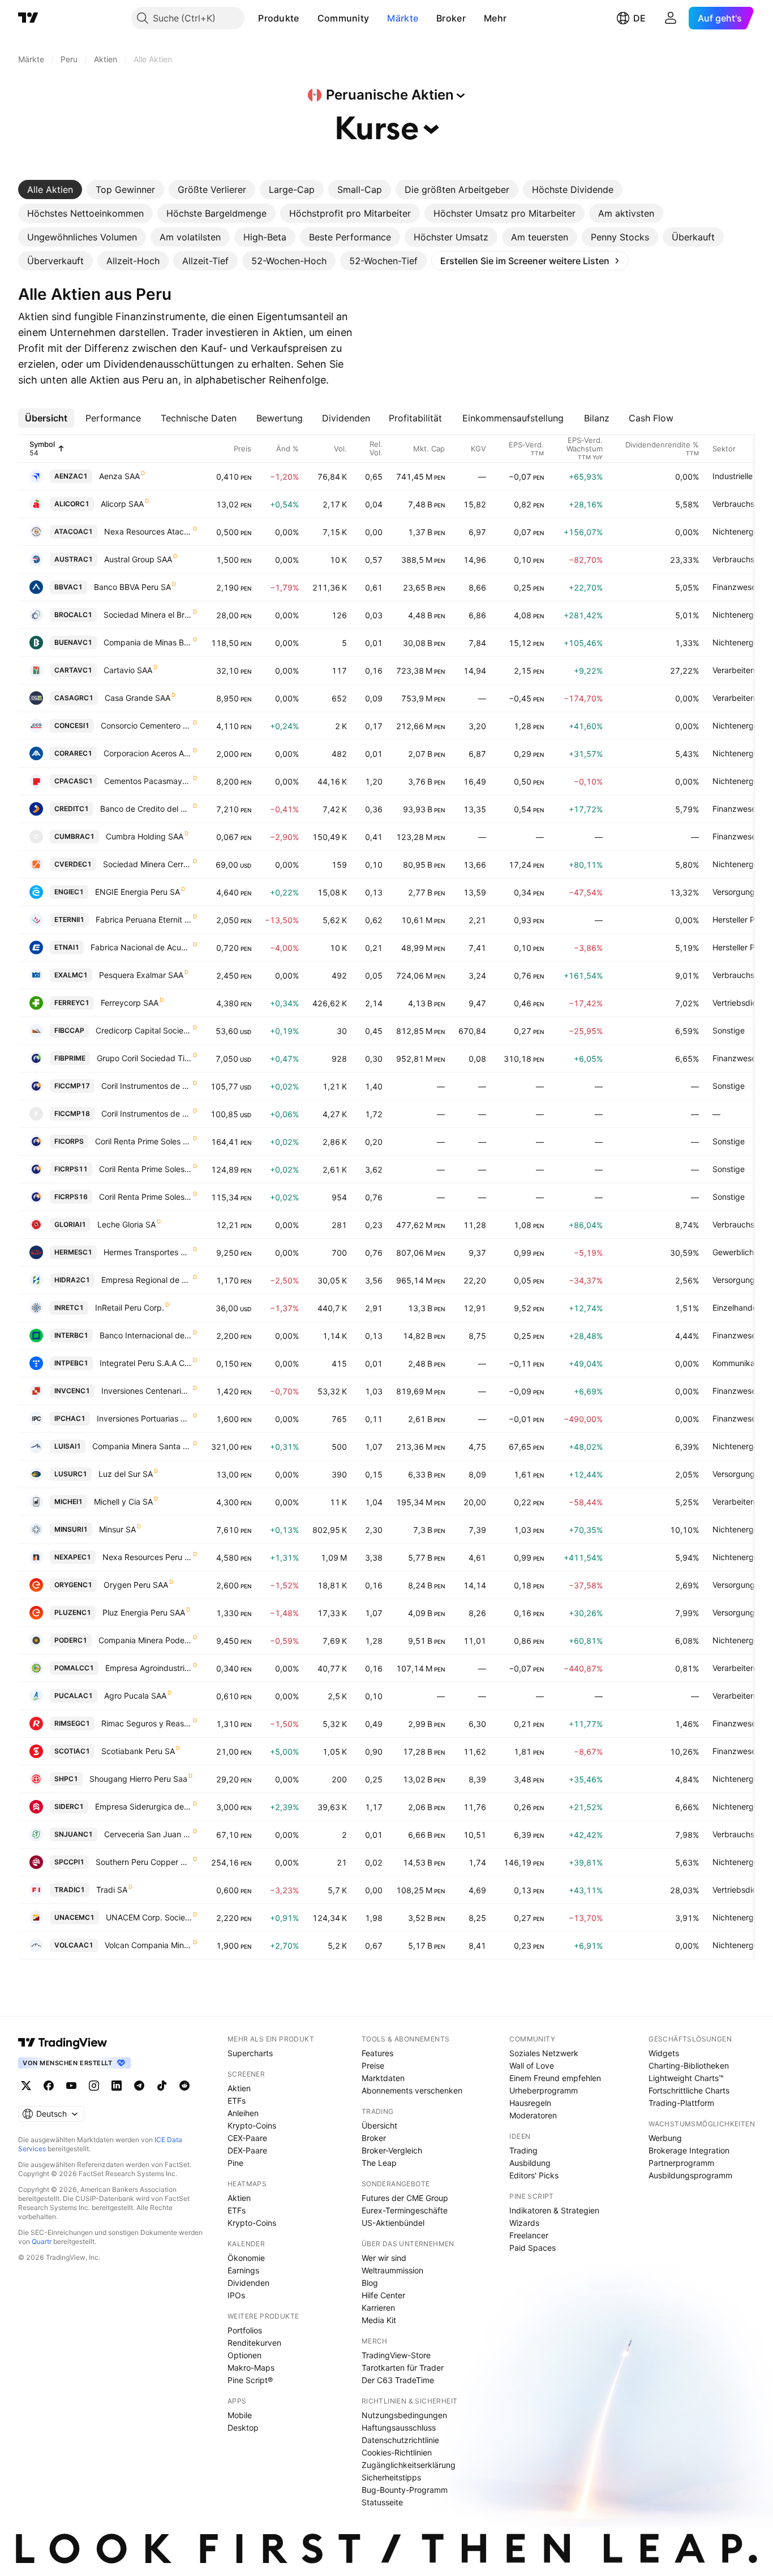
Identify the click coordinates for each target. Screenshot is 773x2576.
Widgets (664, 2053)
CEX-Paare (247, 2138)
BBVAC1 (68, 587)
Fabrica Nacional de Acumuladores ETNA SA (141, 947)
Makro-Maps (251, 2368)
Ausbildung (530, 2163)
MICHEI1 (68, 1502)
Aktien (239, 2088)
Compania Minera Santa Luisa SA (142, 1446)
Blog (370, 2283)
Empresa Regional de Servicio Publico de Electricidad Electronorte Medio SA (147, 1280)
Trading (523, 2150)
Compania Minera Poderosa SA (145, 1640)
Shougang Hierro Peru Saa (138, 1779)
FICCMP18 (72, 1113)
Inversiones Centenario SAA (147, 1391)
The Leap (379, 2163)
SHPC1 (66, 1779)
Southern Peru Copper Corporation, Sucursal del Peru (144, 1862)
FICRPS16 (71, 1197)
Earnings (243, 2270)
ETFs (237, 2101)
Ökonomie (246, 2258)
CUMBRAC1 (74, 836)
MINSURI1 (71, 1529)
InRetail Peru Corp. (130, 1308)
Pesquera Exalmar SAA (141, 975)
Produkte (278, 18)
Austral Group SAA (138, 559)
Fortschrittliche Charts (689, 2090)
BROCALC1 (73, 615)
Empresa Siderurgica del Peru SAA (143, 1806)
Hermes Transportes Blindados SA (148, 1252)
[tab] (50, 189)
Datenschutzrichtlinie (400, 2440)
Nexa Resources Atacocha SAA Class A (148, 531)
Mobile (240, 2415)
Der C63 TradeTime (398, 2380)
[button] (308, 18)
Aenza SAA (119, 476)
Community (343, 18)
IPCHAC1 (70, 1418)
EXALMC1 (71, 975)
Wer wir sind (384, 2258)
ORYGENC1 (73, 1585)
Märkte (403, 18)
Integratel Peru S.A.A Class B (146, 1363)
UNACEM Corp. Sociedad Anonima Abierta (149, 1917)
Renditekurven (254, 2343)
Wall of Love (532, 2065)
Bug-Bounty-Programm (405, 2490)
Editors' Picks (534, 2175)
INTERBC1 (71, 1335)
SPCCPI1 (69, 1862)
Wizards (524, 2223)
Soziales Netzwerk (544, 2053)
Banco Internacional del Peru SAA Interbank (146, 1335)
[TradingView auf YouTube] (71, 2086)
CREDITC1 (72, 809)
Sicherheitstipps (391, 2477)
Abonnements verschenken (412, 2090)
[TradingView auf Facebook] (49, 2086)
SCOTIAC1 (72, 1751)
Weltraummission (392, 2270)
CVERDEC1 (73, 864)
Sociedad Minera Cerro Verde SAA (147, 864)
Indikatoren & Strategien (554, 2210)
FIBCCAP (69, 1030)
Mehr (495, 18)
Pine (235, 2163)
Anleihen (243, 2113)
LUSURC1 (71, 1474)
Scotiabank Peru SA (138, 1751)
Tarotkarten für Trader (403, 2368)
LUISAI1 (68, 1446)
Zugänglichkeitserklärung (409, 2465)
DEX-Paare (247, 2150)
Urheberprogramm (544, 2090)
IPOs (236, 2295)
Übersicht (379, 2125)
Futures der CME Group (405, 2198)
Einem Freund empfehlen (555, 2078)
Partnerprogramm (681, 2163)
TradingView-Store (396, 2355)
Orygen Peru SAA (136, 1585)
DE (639, 18)
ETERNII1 (69, 919)
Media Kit (379, 2320)
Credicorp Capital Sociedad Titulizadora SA (144, 1030)
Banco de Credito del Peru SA (146, 809)
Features (377, 2053)
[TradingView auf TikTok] (162, 2086)
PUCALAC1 (74, 1696)
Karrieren (378, 2308)
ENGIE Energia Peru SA (138, 892)
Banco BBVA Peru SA (132, 587)
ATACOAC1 (74, 531)
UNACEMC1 (74, 1917)
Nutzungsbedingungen (404, 2415)
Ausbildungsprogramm (690, 2175)
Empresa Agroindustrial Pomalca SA (149, 1668)
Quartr (42, 2241)
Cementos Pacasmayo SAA (148, 781)
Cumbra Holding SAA (145, 836)
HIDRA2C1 (72, 1280)
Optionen (244, 2355)
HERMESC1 (73, 1252)
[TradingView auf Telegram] (139, 2086)
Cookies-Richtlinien (397, 2452)
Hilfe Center (383, 2295)
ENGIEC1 (69, 892)
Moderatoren (533, 2115)
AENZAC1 (71, 476)
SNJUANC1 (74, 1834)
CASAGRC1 (74, 698)
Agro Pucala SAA (135, 1696)
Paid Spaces (532, 2248)
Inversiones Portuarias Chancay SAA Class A (144, 1418)
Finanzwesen (737, 587)
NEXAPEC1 (73, 1557)
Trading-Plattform (681, 2103)
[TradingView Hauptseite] (28, 18)
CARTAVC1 (73, 670)
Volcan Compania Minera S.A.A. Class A (148, 1945)
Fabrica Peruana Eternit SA (144, 919)
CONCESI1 (72, 725)
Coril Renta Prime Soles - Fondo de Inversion (143, 1141)
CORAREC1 (73, 753)
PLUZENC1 (73, 1612)
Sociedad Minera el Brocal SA (148, 615)
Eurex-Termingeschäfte (405, 2210)
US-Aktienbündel (393, 2223)
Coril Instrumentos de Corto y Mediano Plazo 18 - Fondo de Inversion (147, 1113)
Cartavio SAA (128, 670)
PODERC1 (71, 1640)
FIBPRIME (70, 1058)
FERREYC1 (72, 1003)
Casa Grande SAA (138, 698)
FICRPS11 (71, 1169)
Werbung (665, 2138)
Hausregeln (530, 2103)
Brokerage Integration (689, 2150)
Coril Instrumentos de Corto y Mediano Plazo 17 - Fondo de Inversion (147, 1086)
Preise (373, 2065)
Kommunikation (740, 1363)
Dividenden (248, 2283)
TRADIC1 (70, 1890)
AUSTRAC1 (74, 559)
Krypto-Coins (252, 2125)
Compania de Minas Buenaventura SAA (148, 642)
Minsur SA (117, 1529)
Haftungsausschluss (399, 2428)
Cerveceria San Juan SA (148, 1834)
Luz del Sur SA (126, 1474)
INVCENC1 (72, 1391)
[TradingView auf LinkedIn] (117, 2086)
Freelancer (529, 2235)
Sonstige (729, 1030)
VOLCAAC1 (74, 1945)
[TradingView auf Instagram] (94, 2086)
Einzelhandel (736, 1308)
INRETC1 (69, 1308)
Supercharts (250, 2053)
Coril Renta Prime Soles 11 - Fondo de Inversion (145, 1169)
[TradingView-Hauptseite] (63, 2043)
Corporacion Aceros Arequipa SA (148, 753)
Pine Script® (250, 2380)
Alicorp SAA (122, 504)
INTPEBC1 (71, 1363)
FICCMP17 (72, 1086)
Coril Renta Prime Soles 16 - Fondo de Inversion (145, 1197)
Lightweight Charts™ (686, 2078)
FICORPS (69, 1141)
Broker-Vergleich (392, 2150)
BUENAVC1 (73, 642)
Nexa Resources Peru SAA (147, 1557)
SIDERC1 (69, 1806)
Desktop (243, 2428)
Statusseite (382, 2502)
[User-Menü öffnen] (671, 18)
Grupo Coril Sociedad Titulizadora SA (144, 1058)
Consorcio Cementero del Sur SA (146, 725)
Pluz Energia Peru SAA (144, 1612)
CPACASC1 (74, 781)
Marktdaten (383, 2078)
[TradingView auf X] (26, 2086)
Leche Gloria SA (126, 1224)
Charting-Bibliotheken (689, 2065)
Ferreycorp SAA (130, 1003)
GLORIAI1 (70, 1224)
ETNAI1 (67, 947)
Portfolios (245, 2330)
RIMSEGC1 (72, 1723)
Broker (451, 18)
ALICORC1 (72, 504)
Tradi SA (112, 1890)
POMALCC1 (74, 1668)
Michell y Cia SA (123, 1502)
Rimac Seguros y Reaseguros (147, 1723)
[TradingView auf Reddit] (184, 2086)
